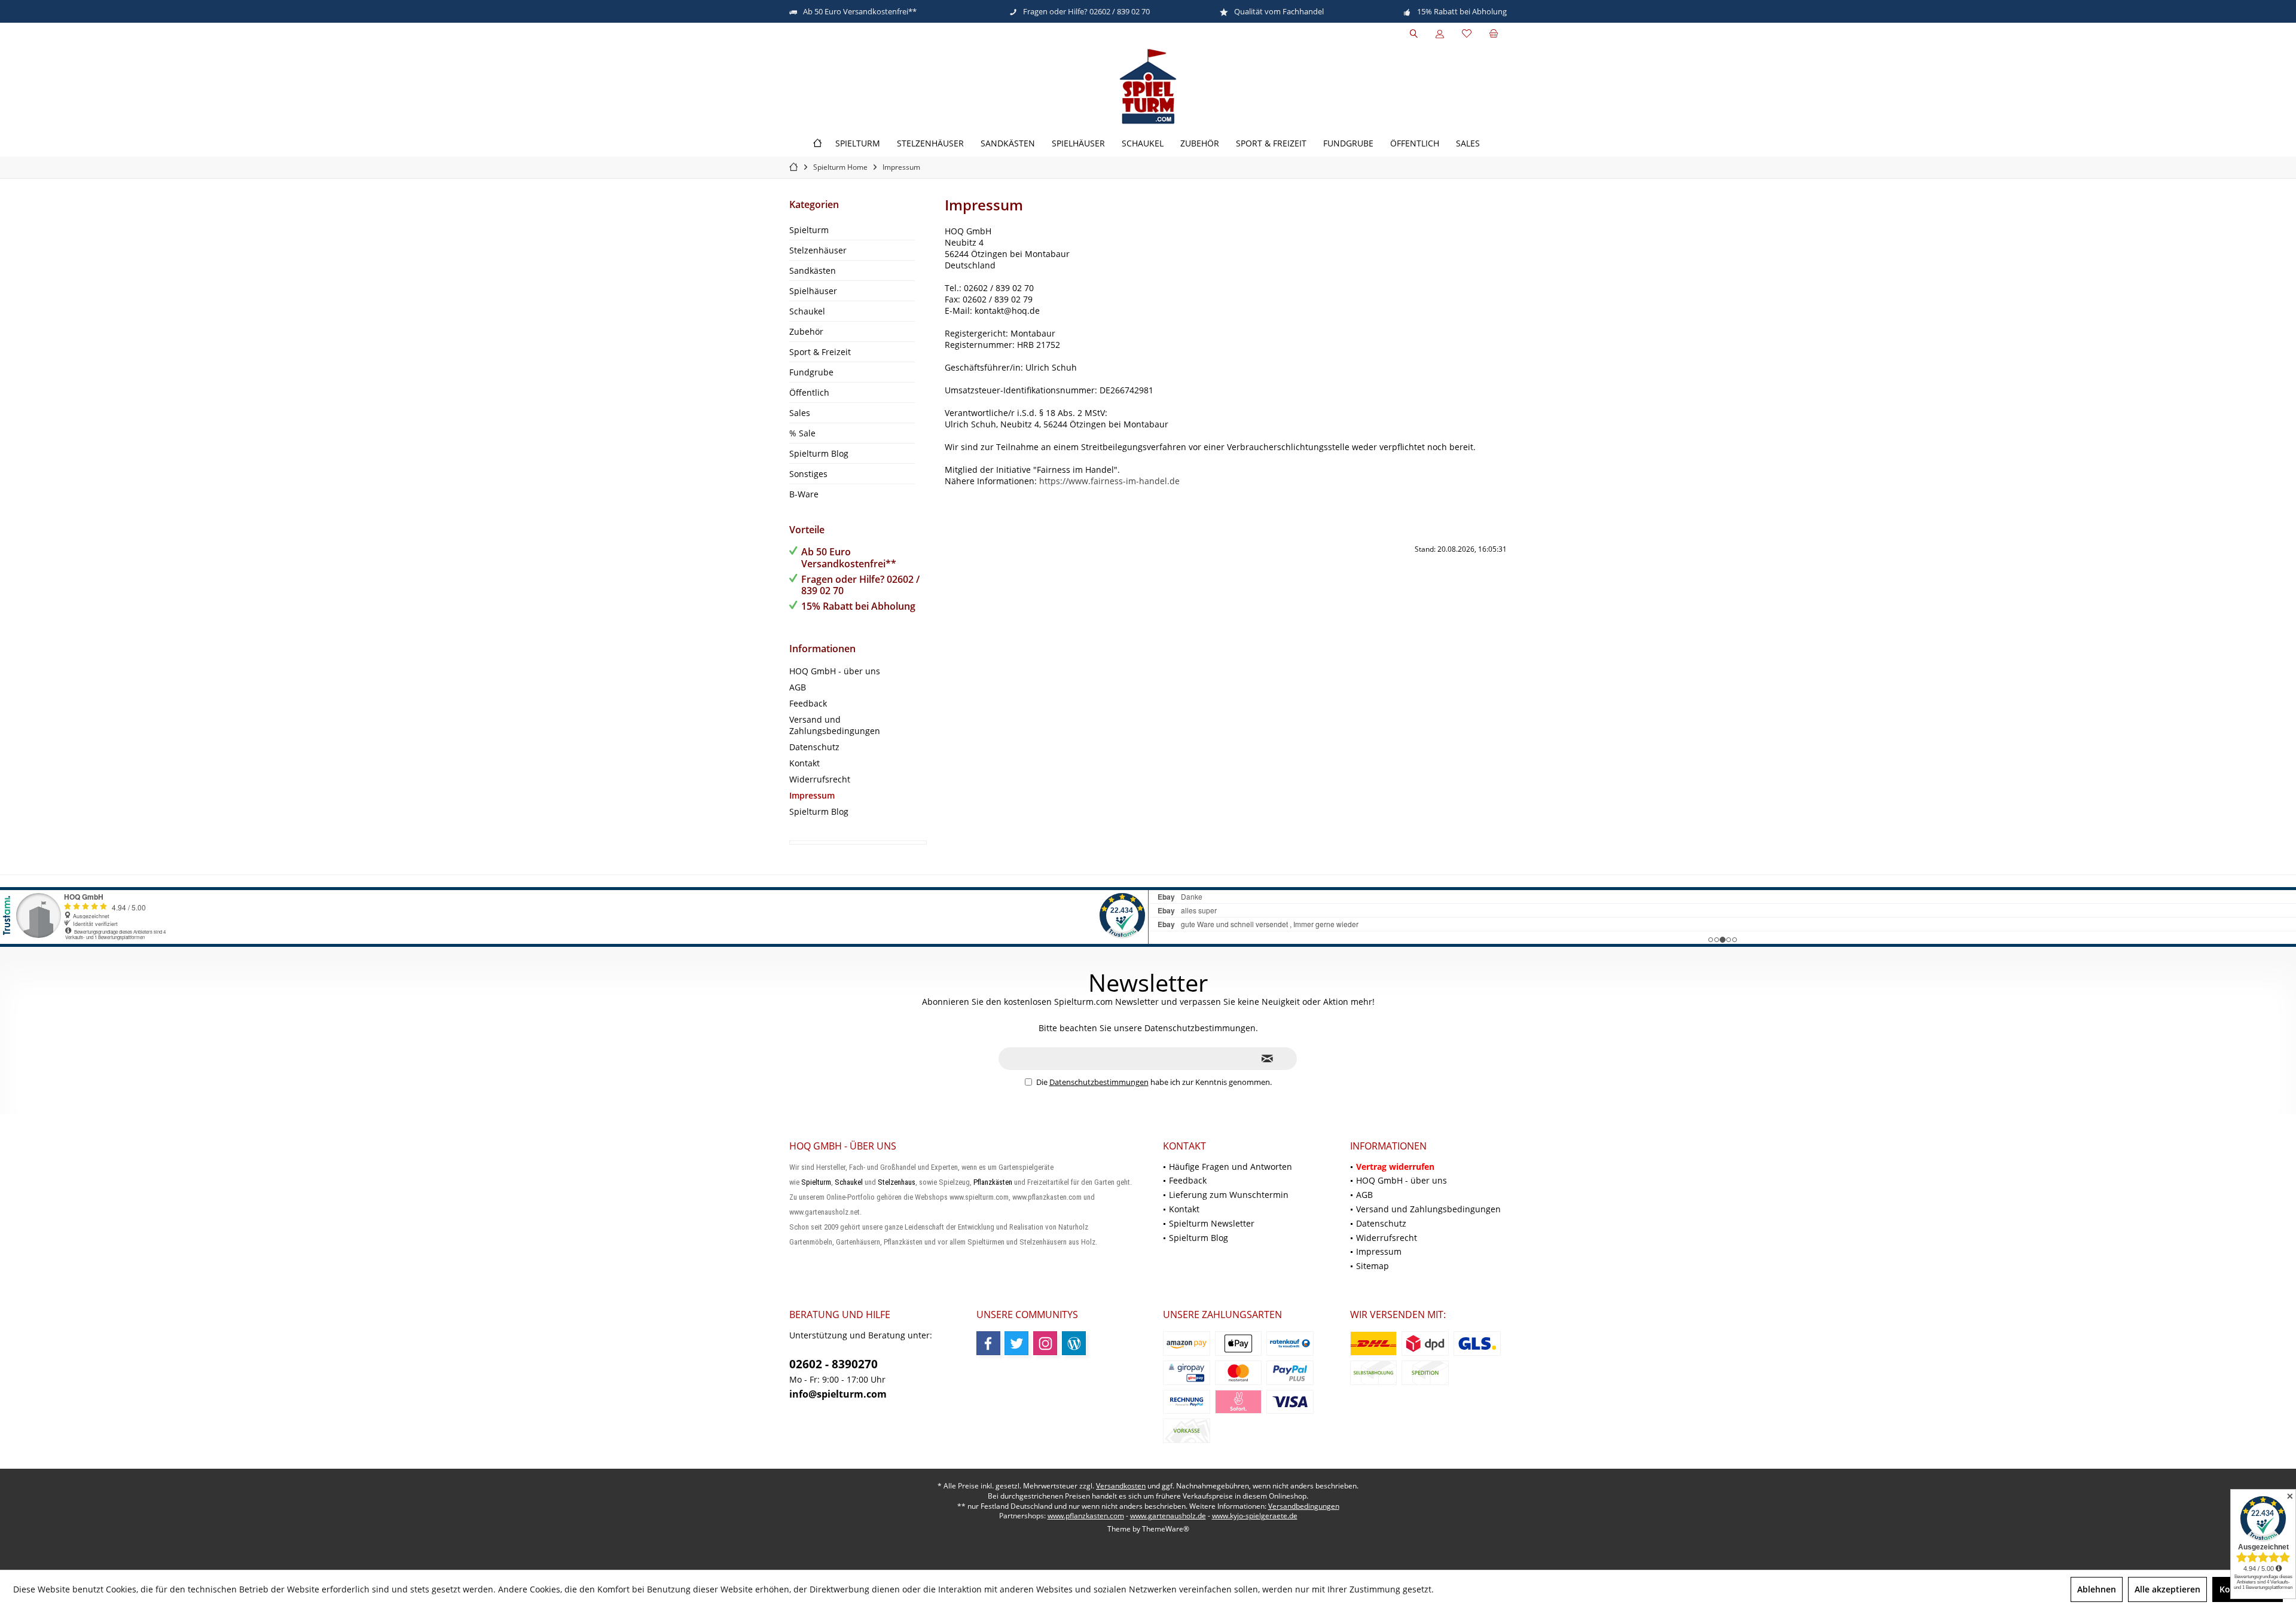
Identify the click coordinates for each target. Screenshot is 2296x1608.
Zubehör (806, 331)
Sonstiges (808, 474)
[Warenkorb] (1494, 34)
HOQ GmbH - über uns (835, 671)
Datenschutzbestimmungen (1099, 1082)
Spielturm (809, 230)
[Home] (817, 144)
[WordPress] (1074, 1343)
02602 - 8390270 (833, 1364)
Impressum (812, 795)
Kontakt (804, 763)
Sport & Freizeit (820, 352)
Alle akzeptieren (2167, 1589)
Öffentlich (809, 392)
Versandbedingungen (1304, 1506)
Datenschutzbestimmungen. (1201, 1028)
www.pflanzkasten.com (1086, 1516)
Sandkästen (813, 270)
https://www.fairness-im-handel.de (1109, 481)
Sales (800, 413)
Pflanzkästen (993, 1182)
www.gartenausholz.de (1168, 1516)
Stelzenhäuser (818, 250)
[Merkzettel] (1467, 34)
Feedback (808, 703)
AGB (798, 687)
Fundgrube (811, 372)
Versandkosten (1121, 1486)
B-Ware (804, 494)
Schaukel (807, 311)
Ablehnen (2097, 1589)
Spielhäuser (813, 291)
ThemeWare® (1166, 1529)
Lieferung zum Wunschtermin (1229, 1195)
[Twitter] (1016, 1343)
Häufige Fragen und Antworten (1231, 1167)
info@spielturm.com (838, 1394)
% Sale (802, 433)
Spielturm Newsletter (1212, 1223)
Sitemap (1373, 1266)
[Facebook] (988, 1343)
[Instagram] (1045, 1343)
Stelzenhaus (897, 1182)
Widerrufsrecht (820, 779)
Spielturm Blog (819, 453)
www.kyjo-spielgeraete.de (1255, 1516)
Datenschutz (814, 747)
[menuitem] (1494, 34)
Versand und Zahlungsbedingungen (835, 725)
